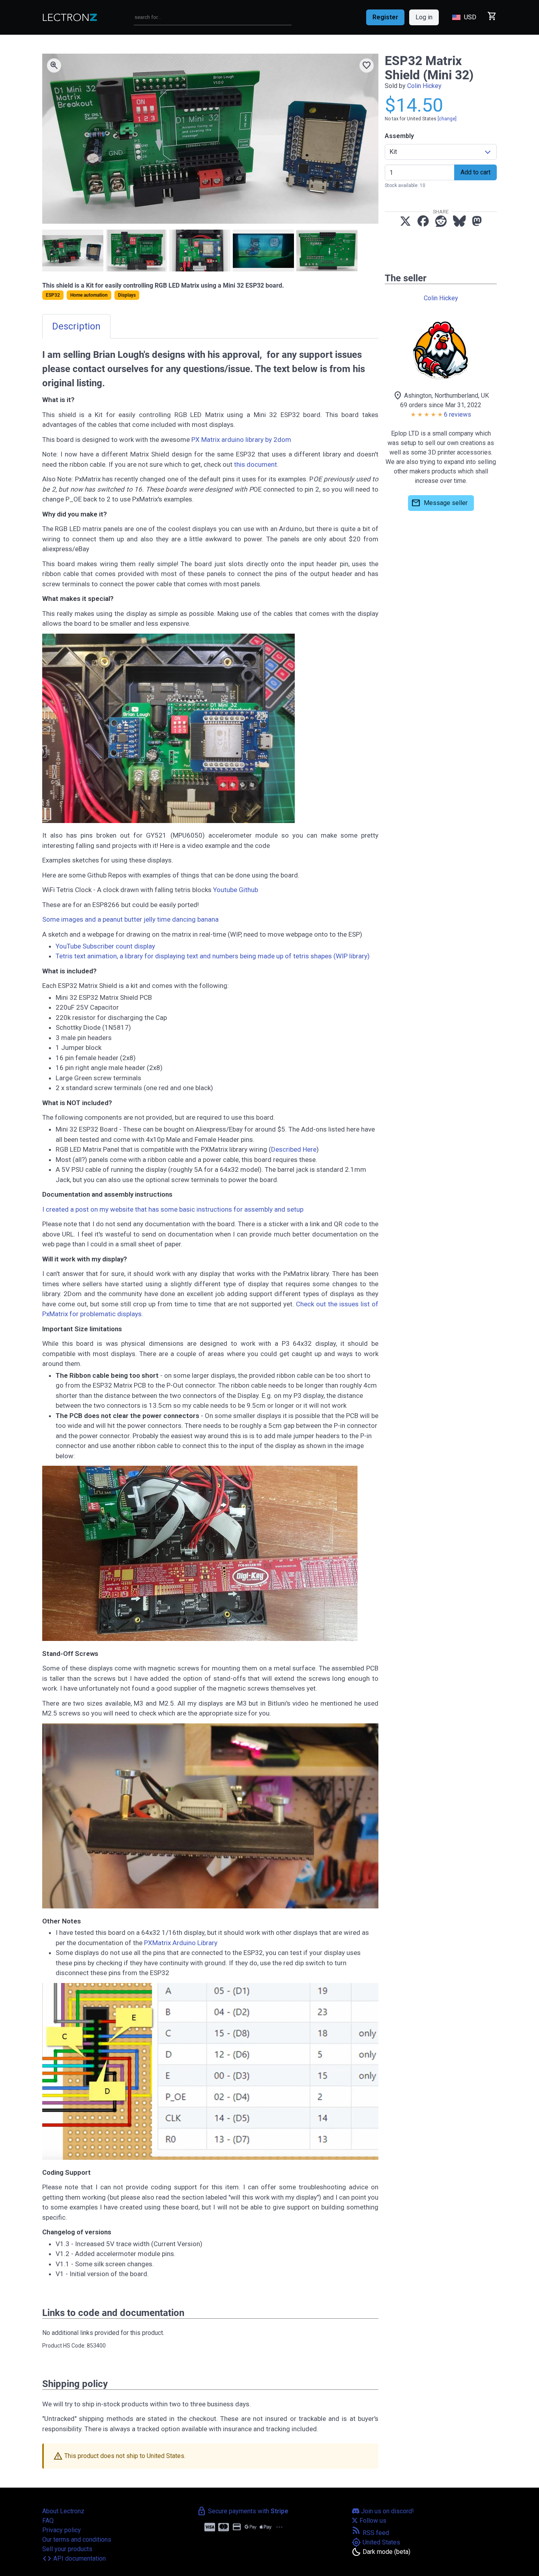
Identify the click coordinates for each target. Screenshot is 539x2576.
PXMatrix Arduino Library (181, 1943)
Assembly (399, 136)
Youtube (225, 890)
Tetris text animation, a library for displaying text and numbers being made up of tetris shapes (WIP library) (213, 956)
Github (248, 890)
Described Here (294, 1149)
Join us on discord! (387, 2511)
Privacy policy (62, 2530)
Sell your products (67, 2549)
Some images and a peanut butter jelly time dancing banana (130, 919)
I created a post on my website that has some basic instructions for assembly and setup (173, 1209)
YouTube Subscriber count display (105, 946)
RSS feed (370, 2533)
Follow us (372, 2521)
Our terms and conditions (77, 2540)
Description (76, 326)
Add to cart (475, 172)
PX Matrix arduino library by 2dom (241, 440)
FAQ (48, 2521)
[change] (447, 119)
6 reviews (458, 414)
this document (255, 464)
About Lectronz (63, 2511)
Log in (424, 17)
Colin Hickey (424, 86)
